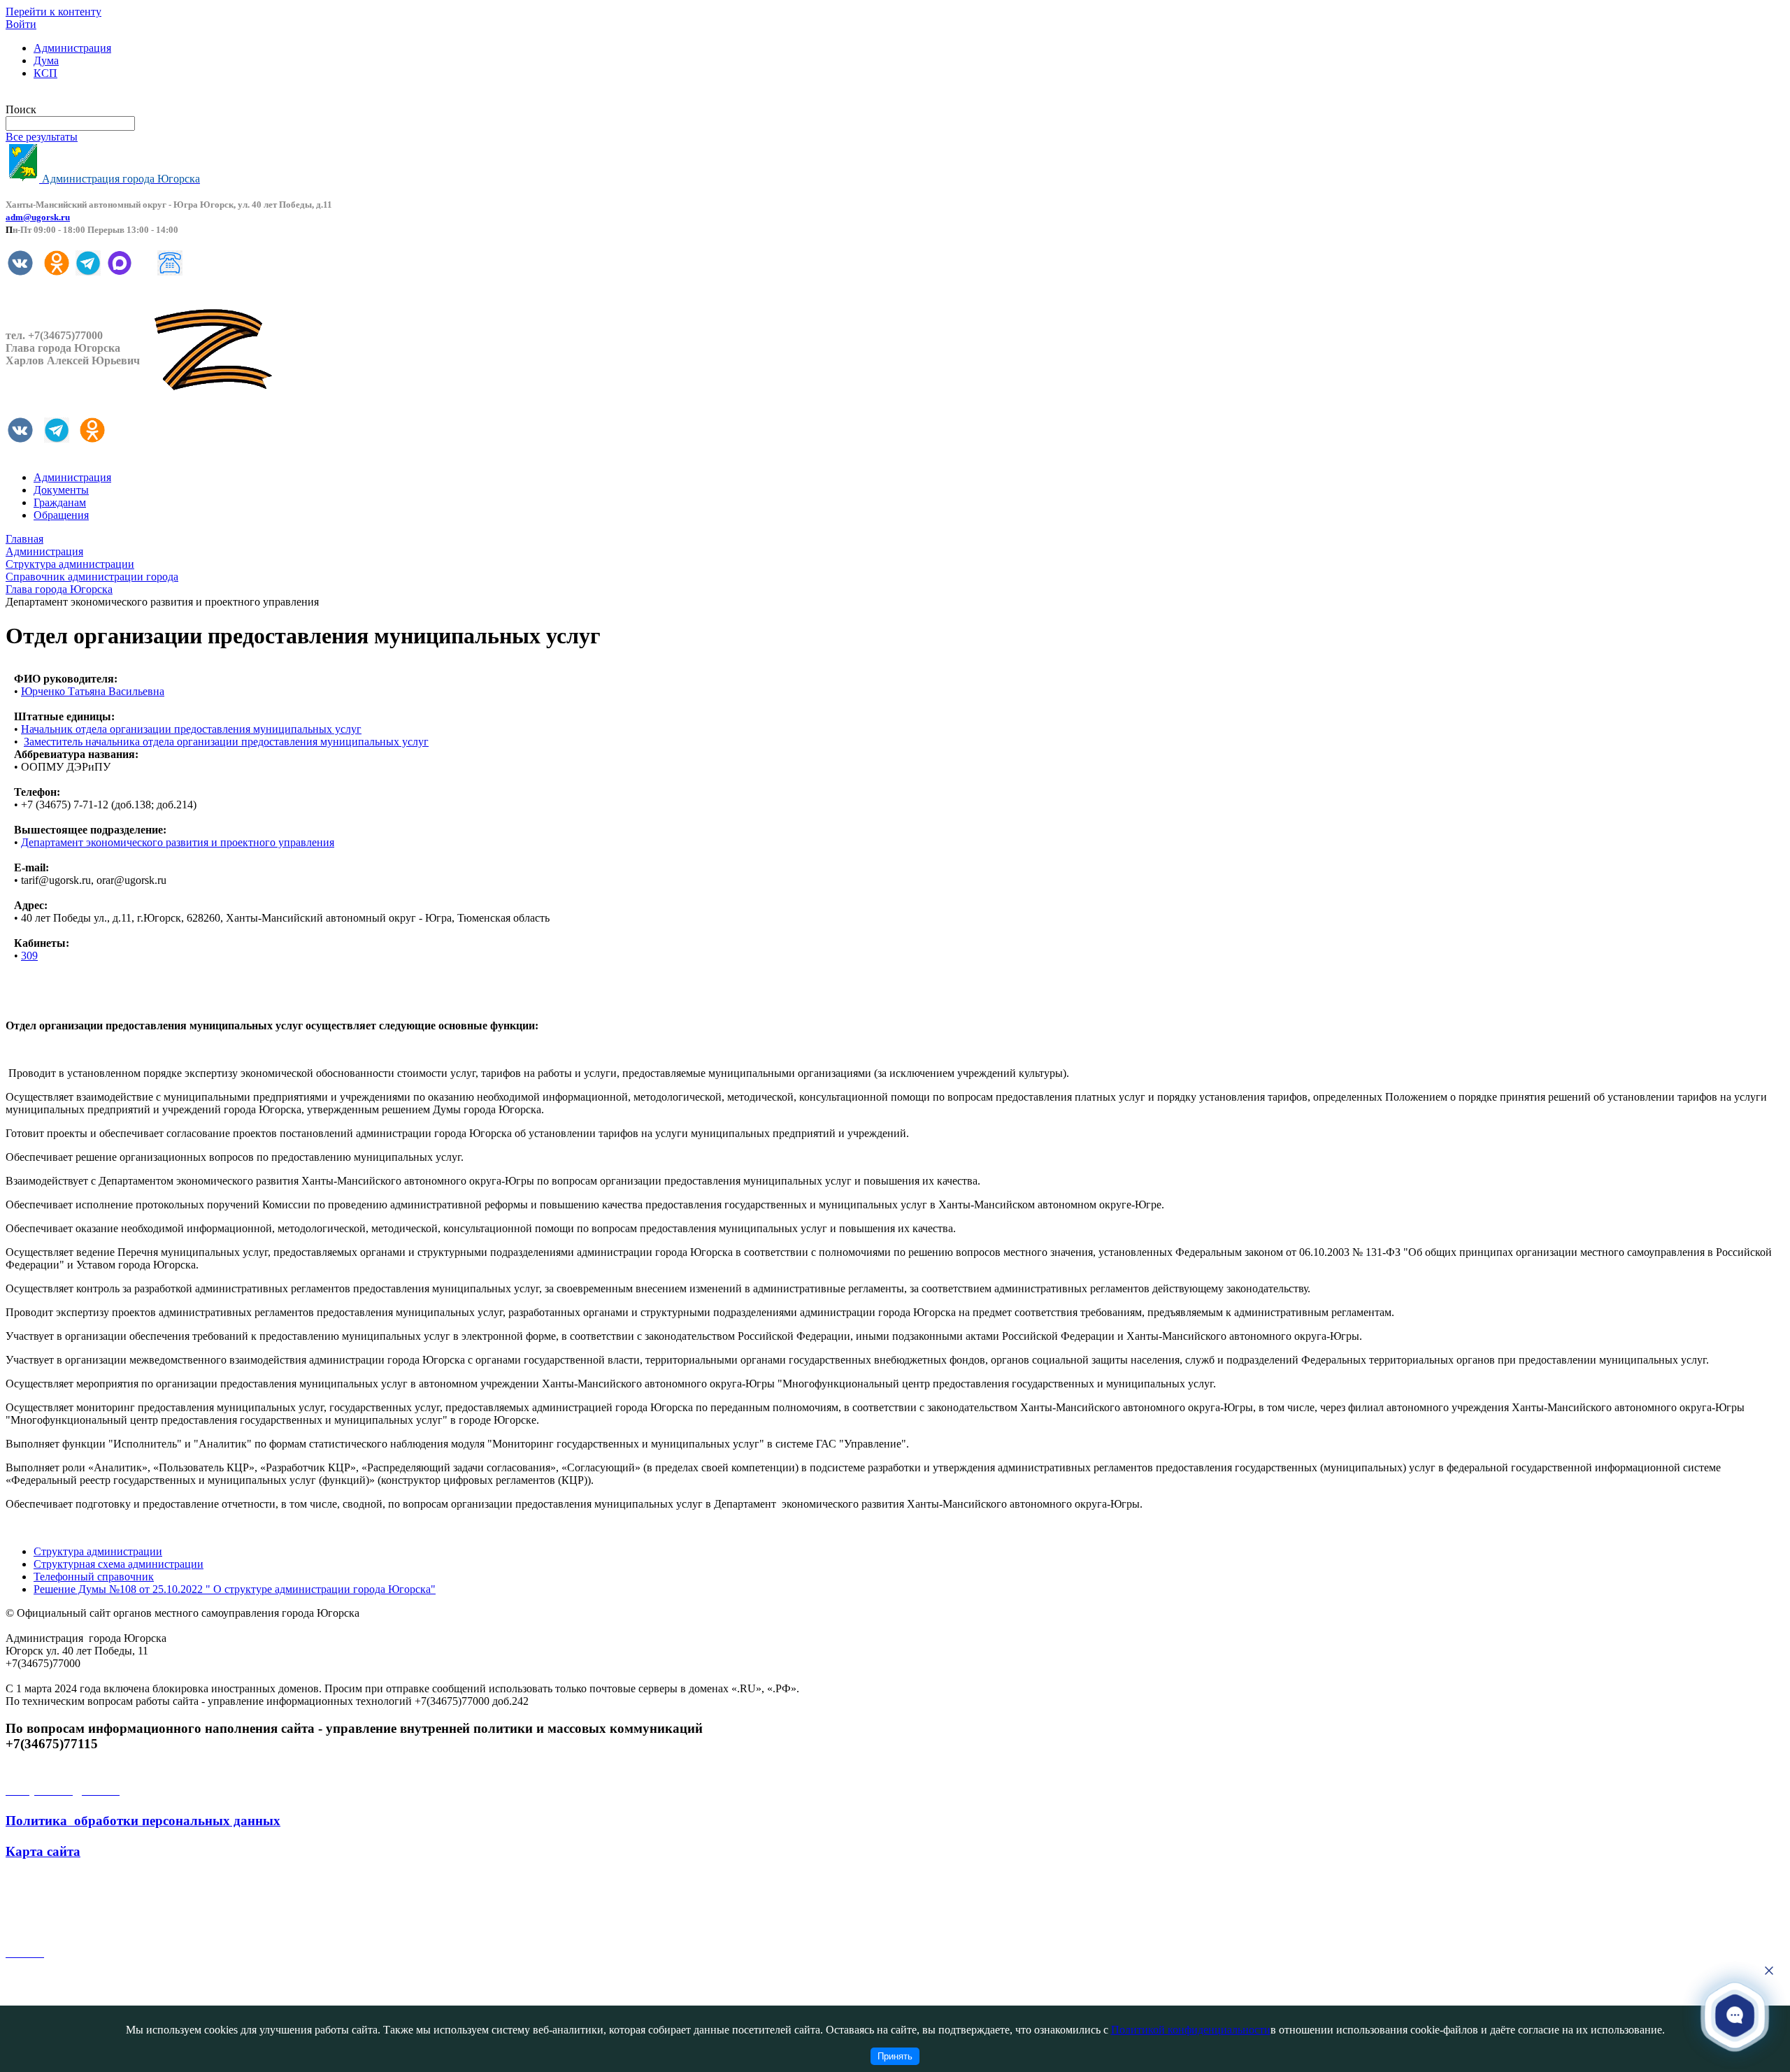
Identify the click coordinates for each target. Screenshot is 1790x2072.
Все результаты (42, 137)
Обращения (61, 515)
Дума (46, 60)
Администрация (72, 48)
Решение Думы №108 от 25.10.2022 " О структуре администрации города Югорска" (235, 1589)
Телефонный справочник (94, 1577)
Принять (895, 2056)
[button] (1735, 2015)
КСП (45, 73)
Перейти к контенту (53, 12)
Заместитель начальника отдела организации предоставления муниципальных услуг (226, 742)
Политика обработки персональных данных (143, 1821)
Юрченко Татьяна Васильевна (93, 691)
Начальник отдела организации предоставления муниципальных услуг (191, 729)
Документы (61, 490)
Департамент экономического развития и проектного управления (178, 842)
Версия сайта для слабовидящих (83, 97)
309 (29, 956)
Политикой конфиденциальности (1191, 2030)
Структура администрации (98, 1551)
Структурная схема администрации (119, 1564)
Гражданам (60, 502)
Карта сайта (43, 1851)
